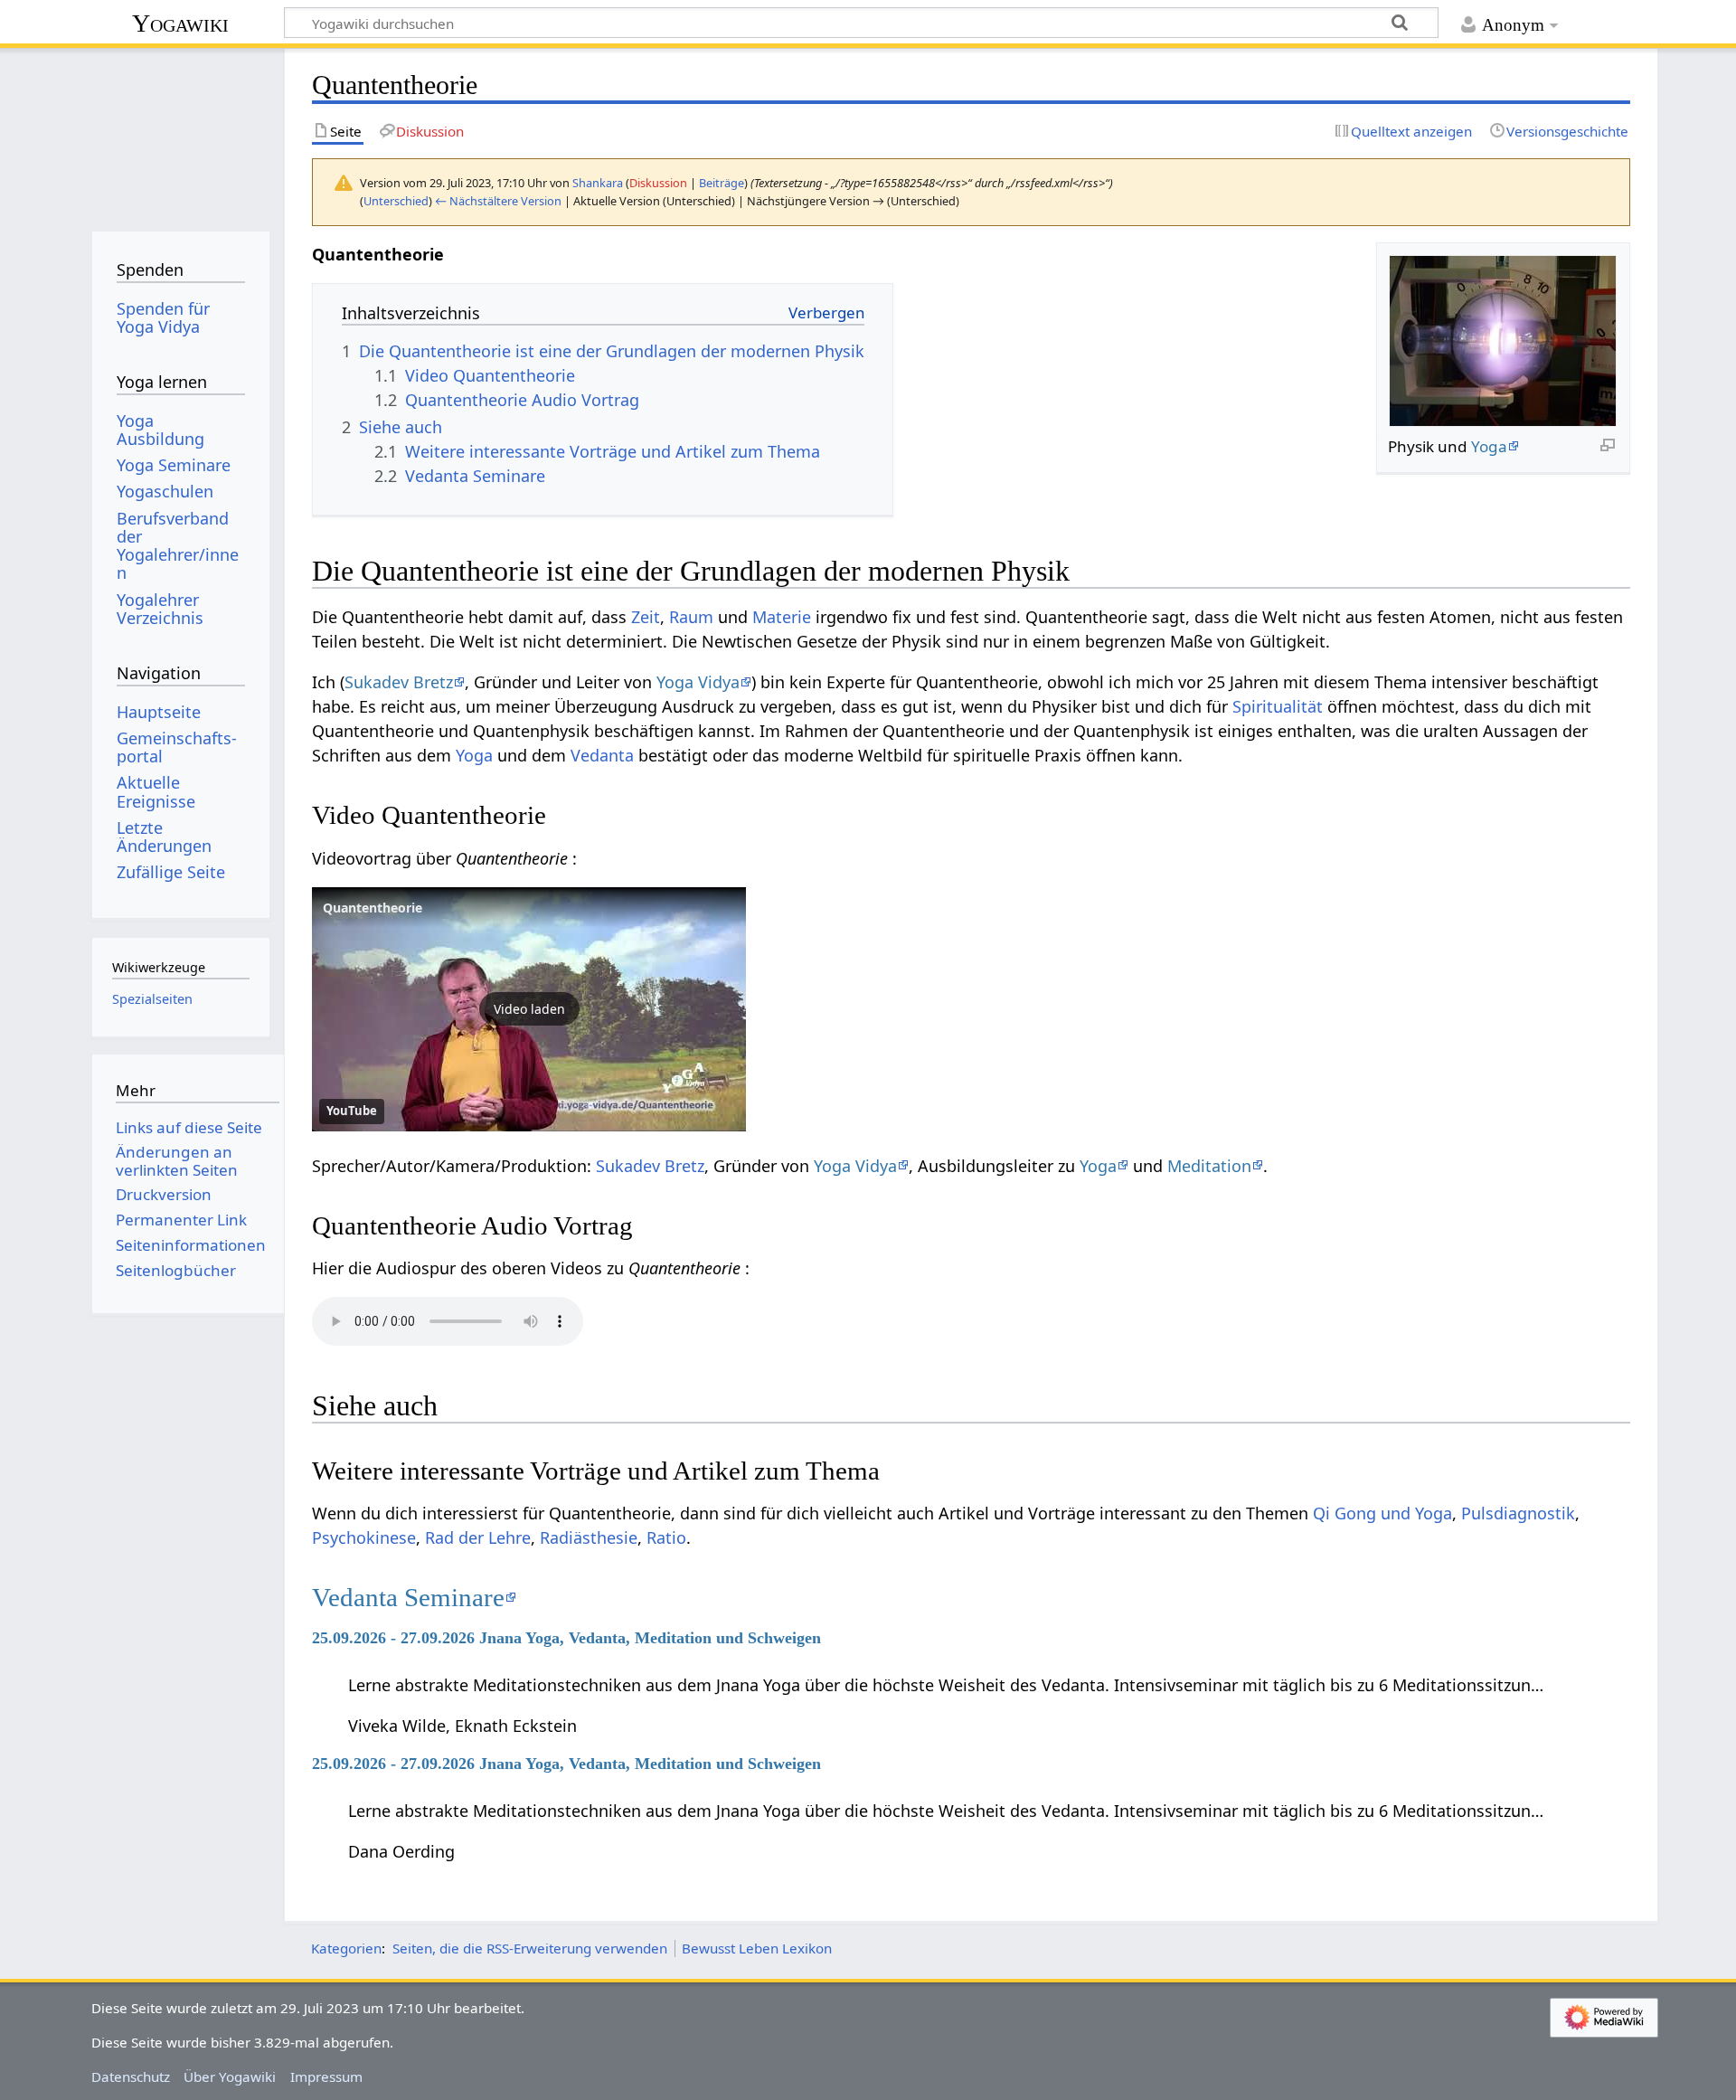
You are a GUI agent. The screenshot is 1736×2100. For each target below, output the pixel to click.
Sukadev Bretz (399, 682)
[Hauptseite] (180, 133)
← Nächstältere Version (498, 201)
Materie (782, 617)
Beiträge (722, 183)
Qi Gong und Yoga (1382, 1513)
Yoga (1489, 446)
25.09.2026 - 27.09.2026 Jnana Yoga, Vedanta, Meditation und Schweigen (566, 1638)
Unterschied (396, 201)
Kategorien (346, 1948)
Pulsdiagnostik (1518, 1513)
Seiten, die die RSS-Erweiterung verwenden (530, 1948)
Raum (691, 617)
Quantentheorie (373, 908)
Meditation (1209, 1166)
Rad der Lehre (478, 1537)
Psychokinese (364, 1537)
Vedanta (602, 755)
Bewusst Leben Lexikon (757, 1948)
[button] (529, 1009)
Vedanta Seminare (408, 1597)
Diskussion (658, 183)
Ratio (666, 1537)
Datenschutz (131, 2076)
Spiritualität (1278, 706)
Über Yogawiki (230, 2076)
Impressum (326, 2076)
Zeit (646, 617)
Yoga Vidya (698, 682)
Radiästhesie (589, 1537)
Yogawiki (180, 23)
